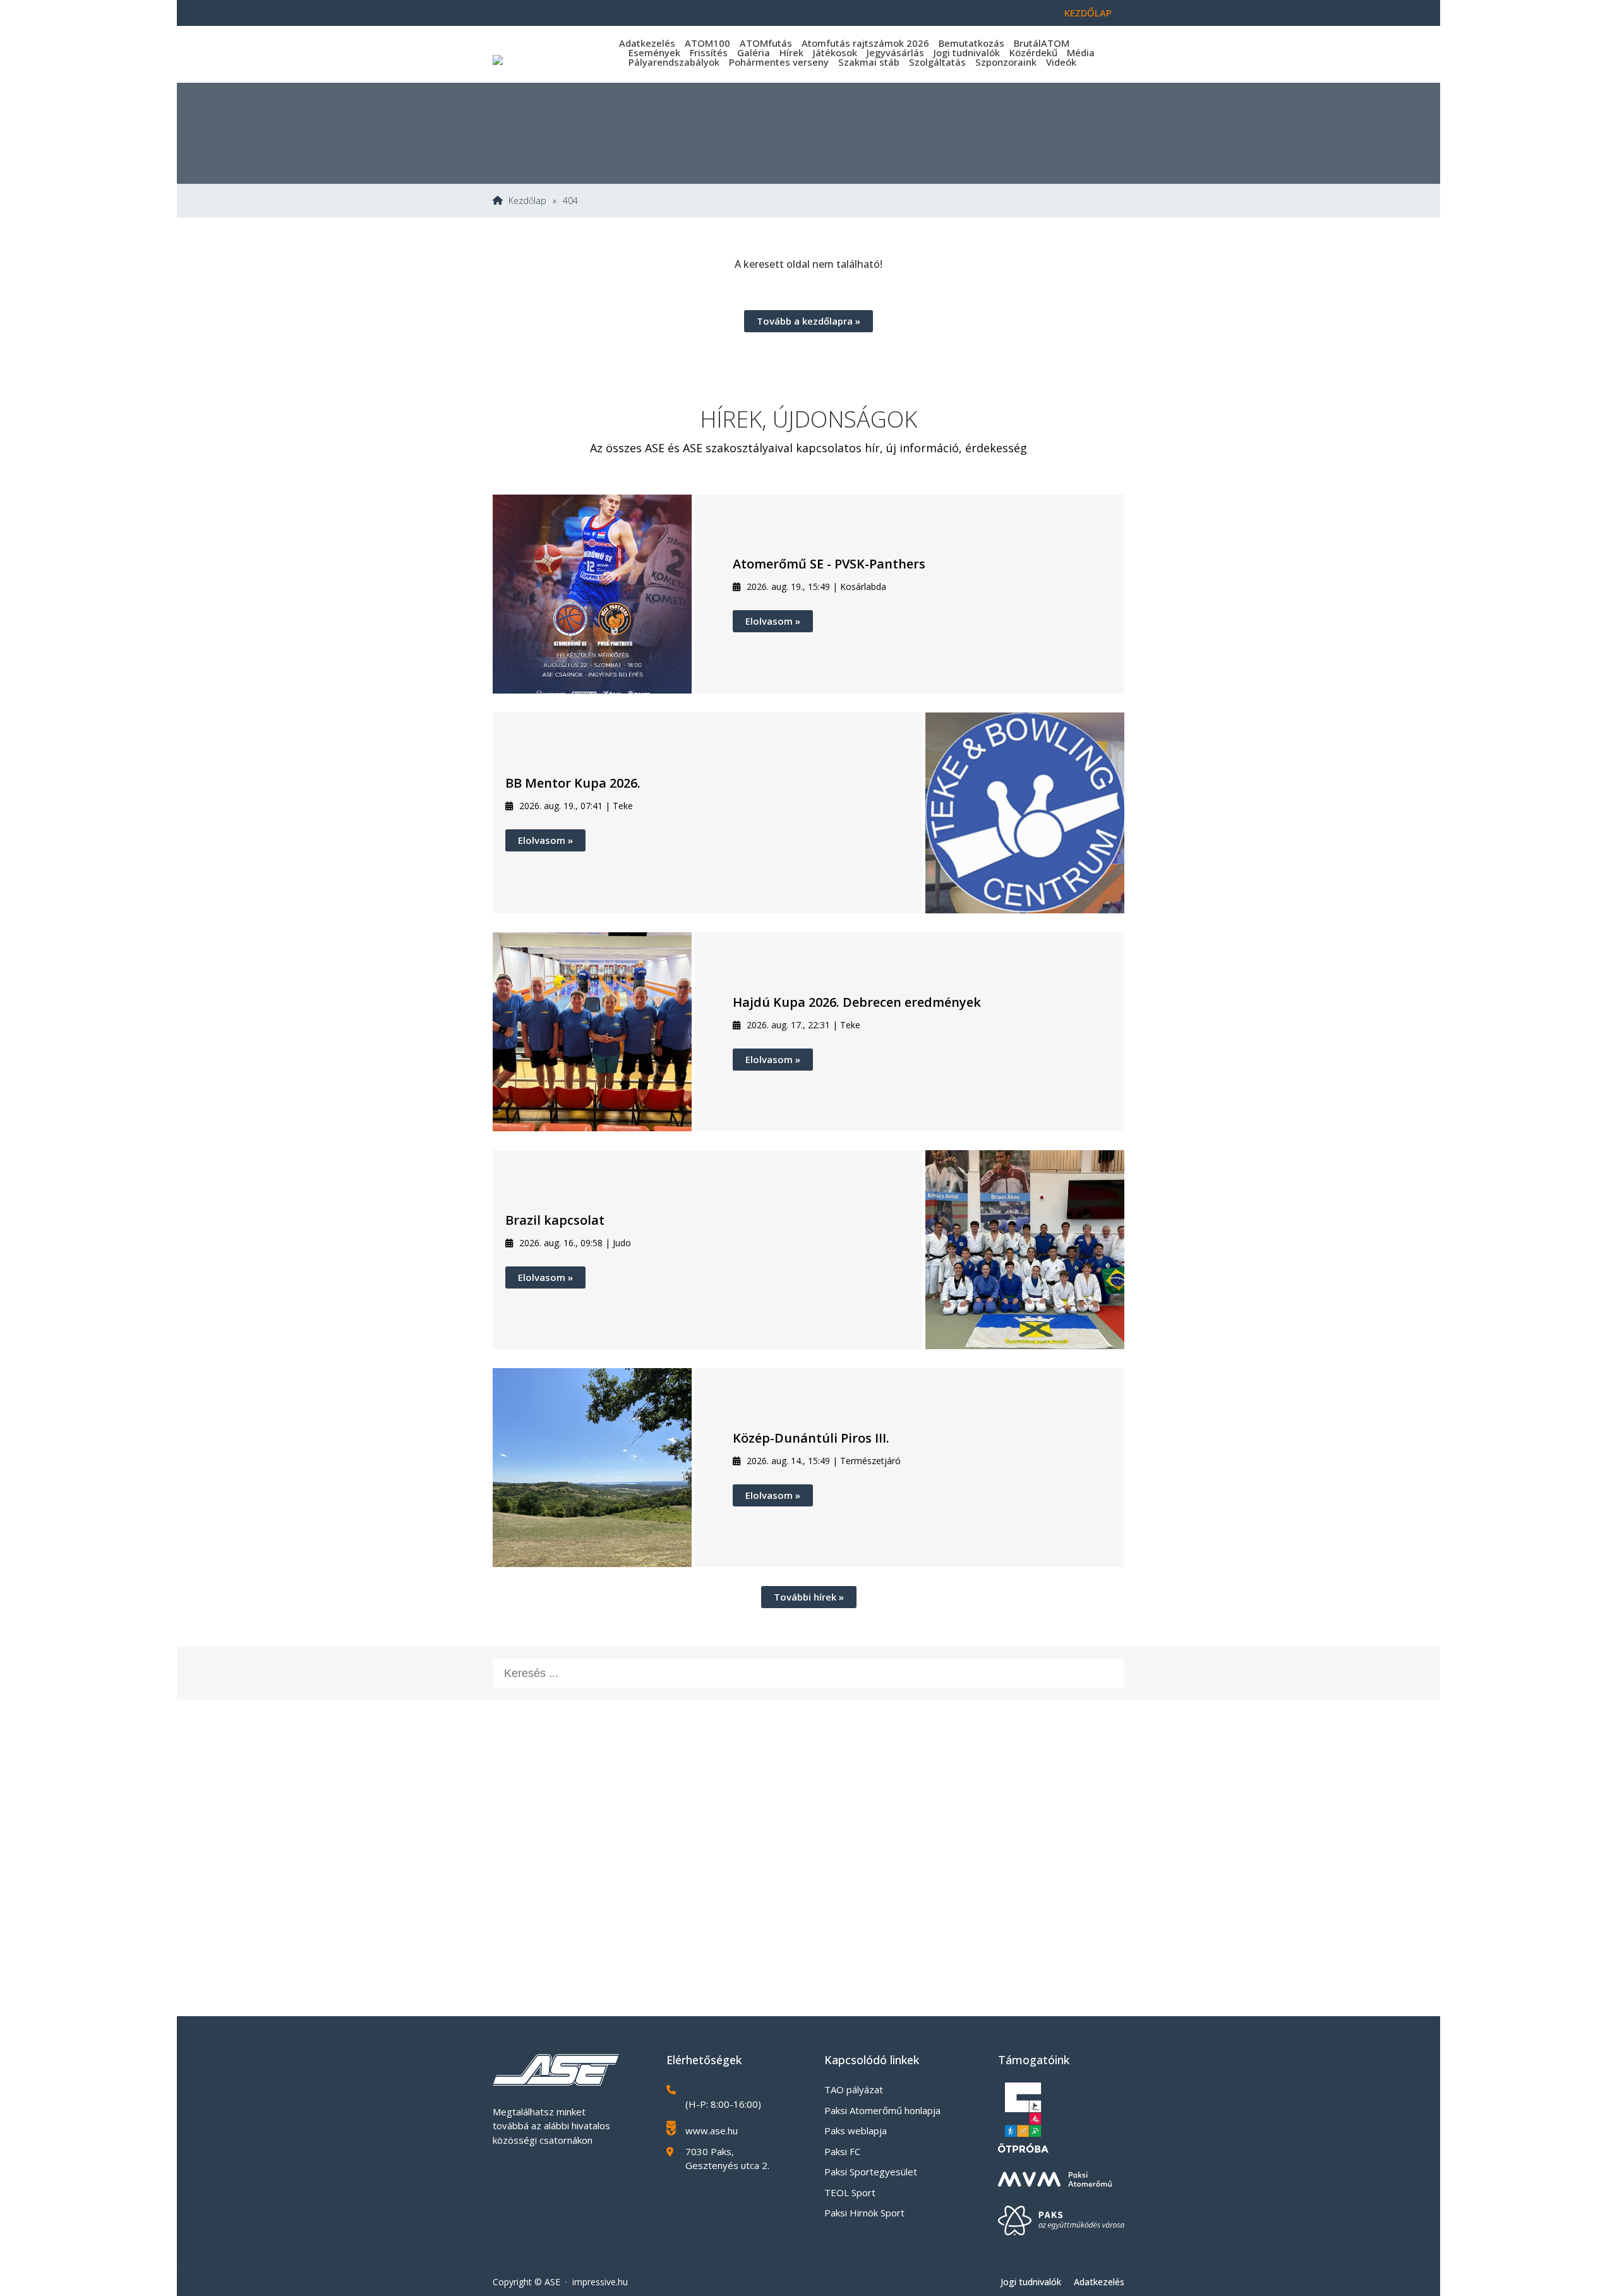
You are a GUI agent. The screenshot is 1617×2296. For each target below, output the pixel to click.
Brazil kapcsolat (555, 1220)
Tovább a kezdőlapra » (808, 321)
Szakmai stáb (869, 62)
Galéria (754, 52)
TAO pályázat (854, 2089)
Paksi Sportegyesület (871, 2172)
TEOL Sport (850, 2192)
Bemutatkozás (971, 43)
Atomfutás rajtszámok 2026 (865, 43)
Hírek (791, 52)
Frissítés (709, 52)
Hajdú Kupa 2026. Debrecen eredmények (857, 1002)
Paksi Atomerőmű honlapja (882, 2110)
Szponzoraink (1006, 62)
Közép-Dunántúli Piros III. (811, 1438)
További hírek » (809, 1597)
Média (1081, 52)
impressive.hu (600, 2282)
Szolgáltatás (937, 62)
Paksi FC (842, 2151)
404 (570, 201)
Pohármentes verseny (779, 62)
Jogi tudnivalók (967, 52)
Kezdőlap (1088, 13)
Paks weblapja (856, 2131)
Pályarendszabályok (674, 62)
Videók (1061, 62)
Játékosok (835, 52)
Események (654, 52)
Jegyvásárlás (895, 52)
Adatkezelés (647, 43)
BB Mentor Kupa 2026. (573, 783)
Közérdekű (1033, 52)
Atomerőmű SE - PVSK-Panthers (829, 564)
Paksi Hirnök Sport (864, 2213)
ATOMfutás (766, 43)
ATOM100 (707, 43)
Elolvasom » (773, 621)
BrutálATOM (1042, 43)
